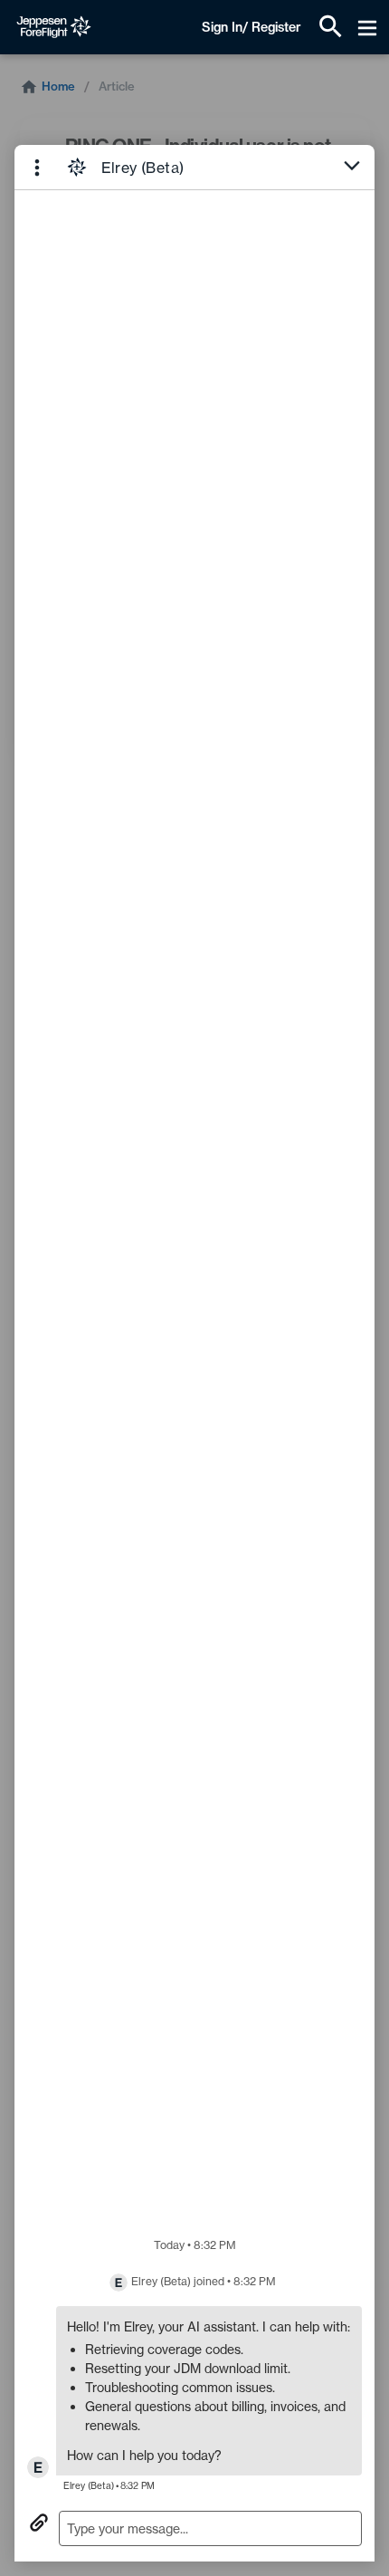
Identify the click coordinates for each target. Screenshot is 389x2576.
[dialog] (194, 1353)
